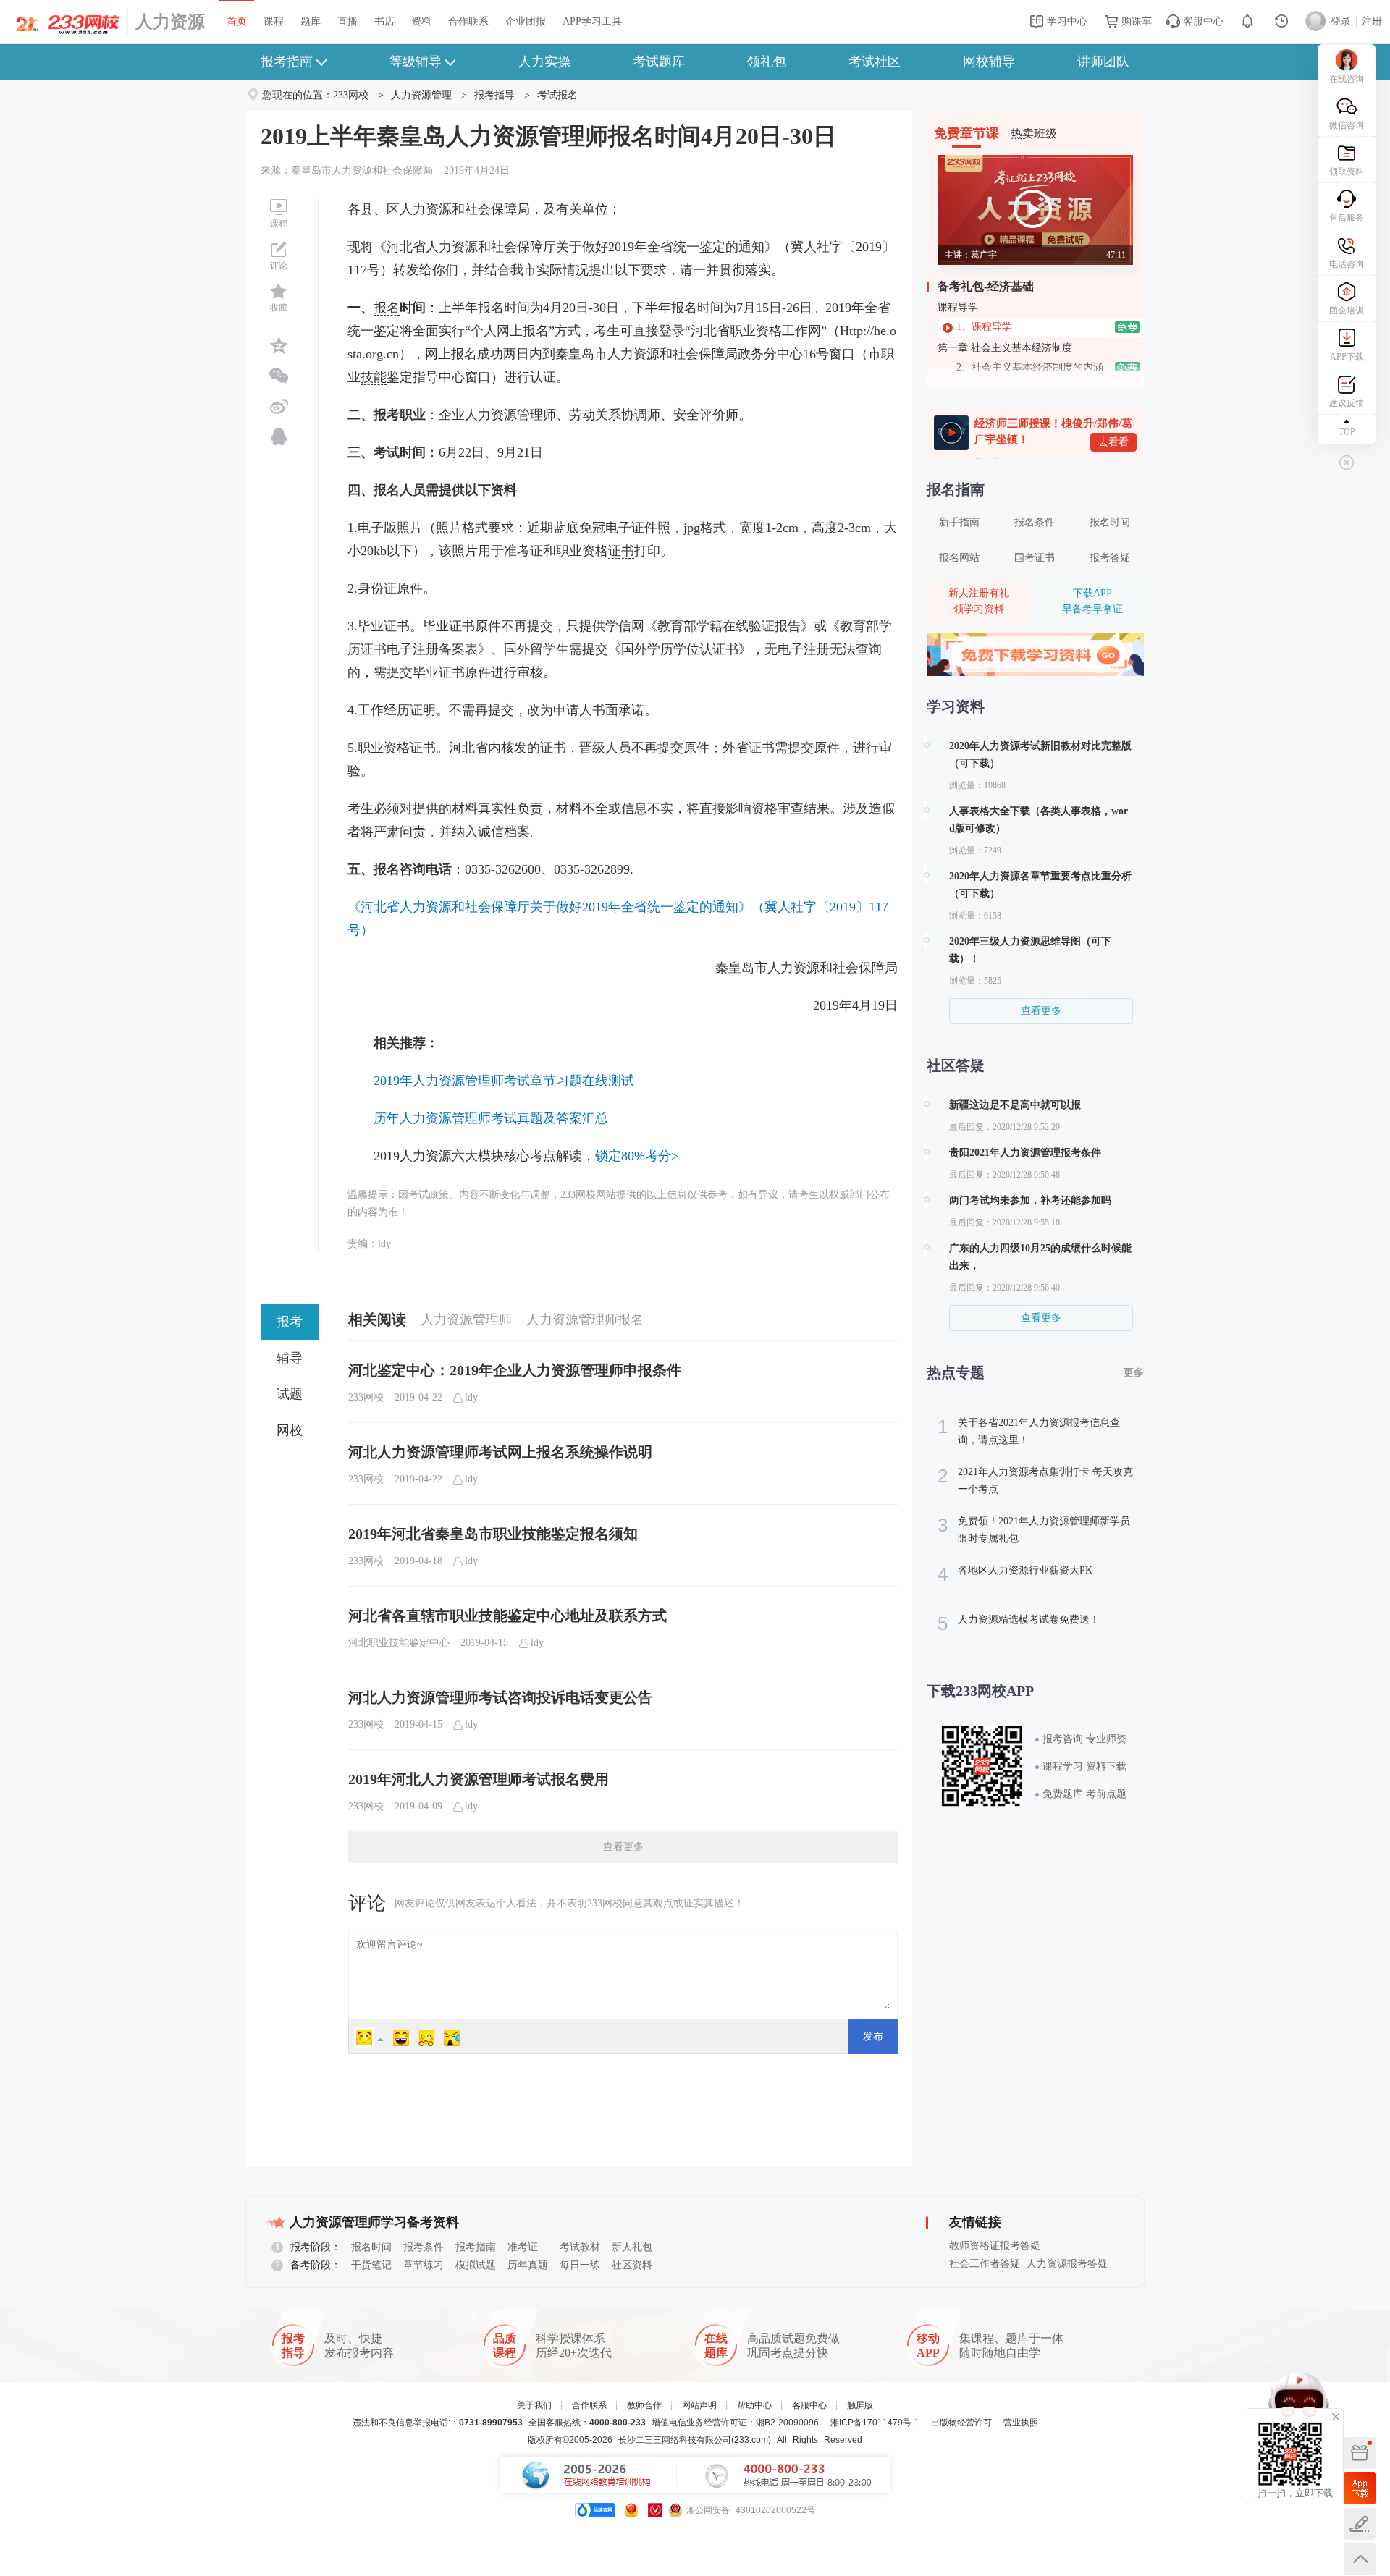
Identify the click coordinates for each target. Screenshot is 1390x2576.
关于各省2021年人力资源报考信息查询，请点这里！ (1029, 1431)
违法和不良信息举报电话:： (438, 2423)
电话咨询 (1347, 264)
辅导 (290, 1358)
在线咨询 (1347, 79)
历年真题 (528, 2265)
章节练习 (424, 2265)
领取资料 (1347, 172)
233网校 (351, 95)
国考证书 (1035, 558)
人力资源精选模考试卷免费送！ (1019, 1623)
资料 (421, 21)
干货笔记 (371, 2265)
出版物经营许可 (961, 2423)
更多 (1134, 1373)
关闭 (1336, 2417)
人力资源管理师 (466, 1319)
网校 (290, 1430)
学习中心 (1066, 21)
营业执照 (1021, 2423)
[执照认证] (631, 2510)
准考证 (523, 2247)
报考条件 (424, 2247)
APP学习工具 (592, 21)
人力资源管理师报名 (585, 1319)
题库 (311, 21)
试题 (290, 1394)
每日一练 (580, 2265)
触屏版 (860, 2405)
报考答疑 (1110, 558)
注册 (1372, 21)
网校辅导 (989, 62)
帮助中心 (754, 2405)
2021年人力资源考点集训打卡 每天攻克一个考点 (1035, 1480)
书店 (384, 21)
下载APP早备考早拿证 (1092, 601)
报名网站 (959, 558)
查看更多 (623, 1847)
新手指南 (959, 522)
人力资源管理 (421, 95)
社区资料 (632, 2265)
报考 (290, 1322)
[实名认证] (655, 2510)
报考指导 (494, 95)
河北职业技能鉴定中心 (399, 1643)
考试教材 (580, 2247)
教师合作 (644, 2405)
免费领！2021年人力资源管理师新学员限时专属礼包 (1034, 1529)
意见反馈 (1360, 2524)
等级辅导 (416, 62)
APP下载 (1347, 357)
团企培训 (1347, 311)
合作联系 (468, 21)
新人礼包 (632, 2247)
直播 (347, 21)
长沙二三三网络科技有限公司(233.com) (695, 2440)
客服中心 (1202, 21)
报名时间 (1110, 522)
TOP (1347, 432)
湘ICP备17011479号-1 (875, 2423)
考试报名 (557, 95)
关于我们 (534, 2405)
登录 (1341, 21)
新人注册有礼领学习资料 (979, 601)
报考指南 (287, 62)
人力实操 (544, 62)
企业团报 (526, 21)
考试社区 (875, 62)
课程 (274, 21)
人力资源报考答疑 (1067, 2264)
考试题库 (659, 62)
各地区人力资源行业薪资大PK (1015, 1574)
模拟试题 (476, 2265)
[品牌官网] (595, 2510)
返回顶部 (1360, 2559)
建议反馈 (1347, 403)
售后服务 (1347, 218)
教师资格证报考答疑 (995, 2246)
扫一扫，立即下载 (1360, 2488)
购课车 (1135, 21)
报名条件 (1035, 522)
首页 (237, 21)
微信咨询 (1347, 125)
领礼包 (767, 62)
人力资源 (170, 22)
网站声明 (699, 2405)
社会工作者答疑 (985, 2264)
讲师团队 (1103, 62)
